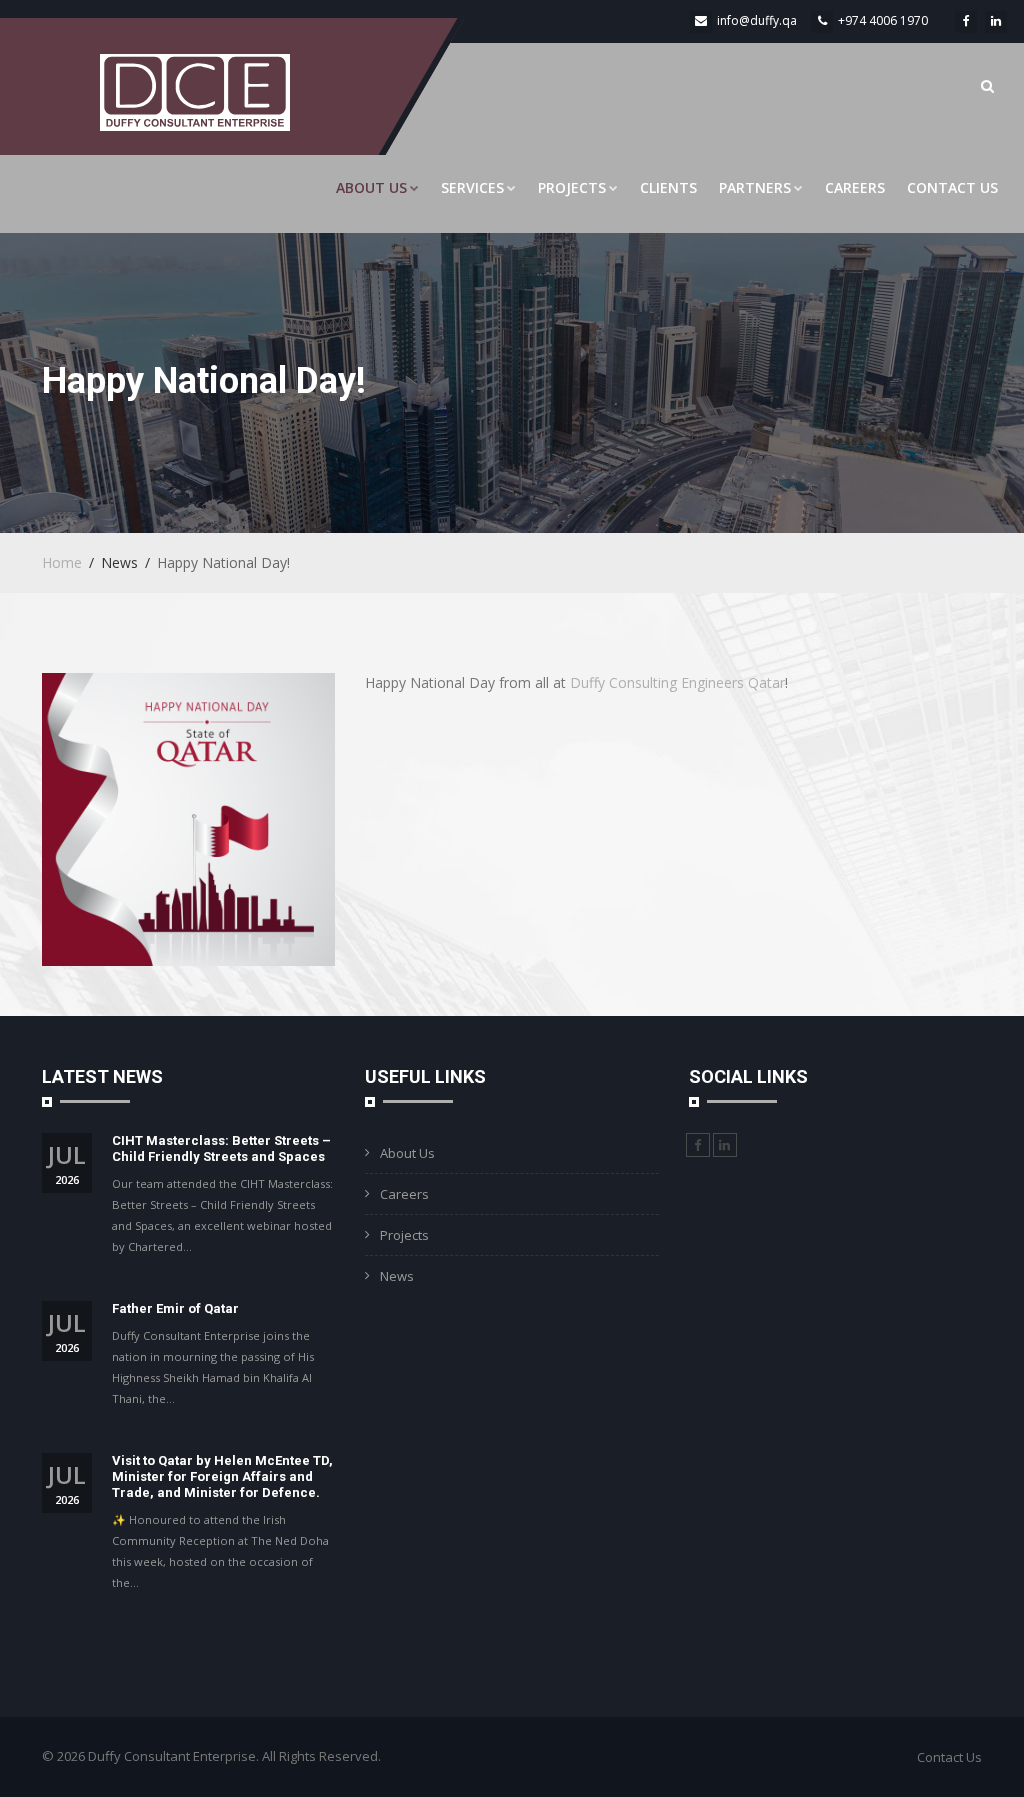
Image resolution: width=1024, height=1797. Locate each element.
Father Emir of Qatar (175, 1308)
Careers (855, 187)
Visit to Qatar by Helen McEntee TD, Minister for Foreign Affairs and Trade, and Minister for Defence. (222, 1476)
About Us (371, 187)
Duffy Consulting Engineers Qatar (677, 682)
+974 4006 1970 (883, 20)
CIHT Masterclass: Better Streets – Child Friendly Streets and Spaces (221, 1148)
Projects (572, 187)
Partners (755, 187)
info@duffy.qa (757, 20)
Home (62, 562)
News (397, 1276)
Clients (668, 187)
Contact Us (952, 187)
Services (472, 187)
